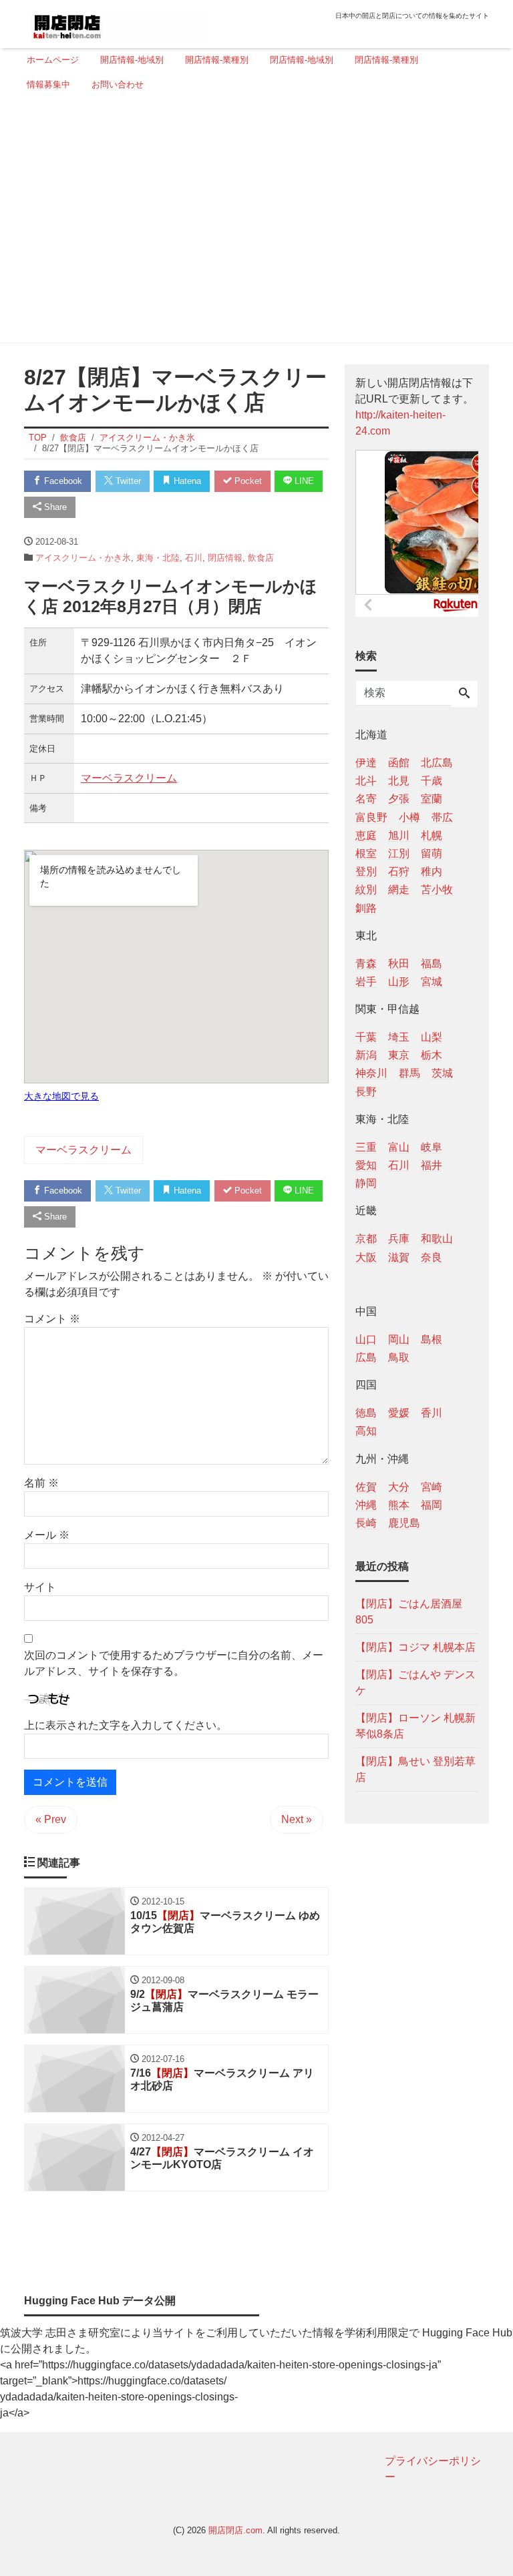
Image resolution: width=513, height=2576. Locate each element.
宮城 (432, 982)
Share (54, 507)
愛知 (366, 1165)
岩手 (366, 982)
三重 (366, 1147)
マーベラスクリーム (129, 778)
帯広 (442, 817)
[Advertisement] (252, 222)
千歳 (432, 781)
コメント (52, 1319)
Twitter (127, 481)
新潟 (366, 1055)
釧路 (366, 908)
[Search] (464, 694)
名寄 (366, 799)
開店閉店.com (235, 2530)
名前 (41, 1483)
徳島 (366, 1413)
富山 (399, 1147)
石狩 (399, 871)
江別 (399, 853)
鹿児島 (404, 1523)
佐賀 (366, 1487)
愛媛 (399, 1413)
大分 (399, 1487)
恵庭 (366, 835)
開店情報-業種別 (217, 60)
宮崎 (432, 1487)
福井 (432, 1165)
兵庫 (399, 1239)
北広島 (437, 763)
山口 (366, 1339)
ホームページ (53, 60)
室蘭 (432, 799)
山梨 (432, 1037)
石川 (194, 558)
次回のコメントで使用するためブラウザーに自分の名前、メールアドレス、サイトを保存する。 (174, 1663)
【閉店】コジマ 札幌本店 (415, 1647)
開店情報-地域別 (132, 60)
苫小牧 (437, 889)
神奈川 (371, 1073)
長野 (366, 1092)
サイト (40, 1587)
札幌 (432, 835)
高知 (366, 1431)
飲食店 (261, 558)
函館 (399, 763)
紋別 (366, 889)
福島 (432, 964)
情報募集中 (48, 84)
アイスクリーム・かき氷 (83, 558)
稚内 (432, 871)
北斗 (366, 781)
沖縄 (366, 1505)
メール (47, 1535)
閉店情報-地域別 (302, 60)
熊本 (399, 1505)
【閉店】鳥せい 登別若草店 (415, 1769)
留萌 (432, 853)
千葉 (366, 1037)
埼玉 (399, 1037)
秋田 (399, 964)
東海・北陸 (158, 558)
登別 (366, 871)
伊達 (366, 763)
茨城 (442, 1073)
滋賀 (399, 1257)
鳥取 (399, 1357)
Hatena (186, 481)
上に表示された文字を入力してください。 (126, 1725)
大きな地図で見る (61, 1096)
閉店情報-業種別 (386, 60)
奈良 (432, 1257)
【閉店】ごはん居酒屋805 (409, 1612)
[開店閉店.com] (117, 22)
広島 (366, 1357)
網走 (399, 889)
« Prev (51, 1819)
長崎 (366, 1523)
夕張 (399, 799)
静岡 (366, 1183)
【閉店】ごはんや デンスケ (415, 1683)
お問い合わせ (118, 84)
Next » (297, 1819)
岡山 (399, 1339)
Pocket (247, 481)
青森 (366, 964)
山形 (399, 982)
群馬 (409, 1073)
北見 (399, 781)
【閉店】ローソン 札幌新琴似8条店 (415, 1726)
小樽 (409, 817)
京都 (366, 1239)
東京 (399, 1055)
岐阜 (432, 1147)
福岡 (432, 1505)
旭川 (399, 835)
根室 (366, 853)
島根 (432, 1339)
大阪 (366, 1257)
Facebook (62, 481)
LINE (303, 481)
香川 (432, 1413)
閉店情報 (225, 558)
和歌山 (437, 1239)
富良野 (371, 817)
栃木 (432, 1055)
